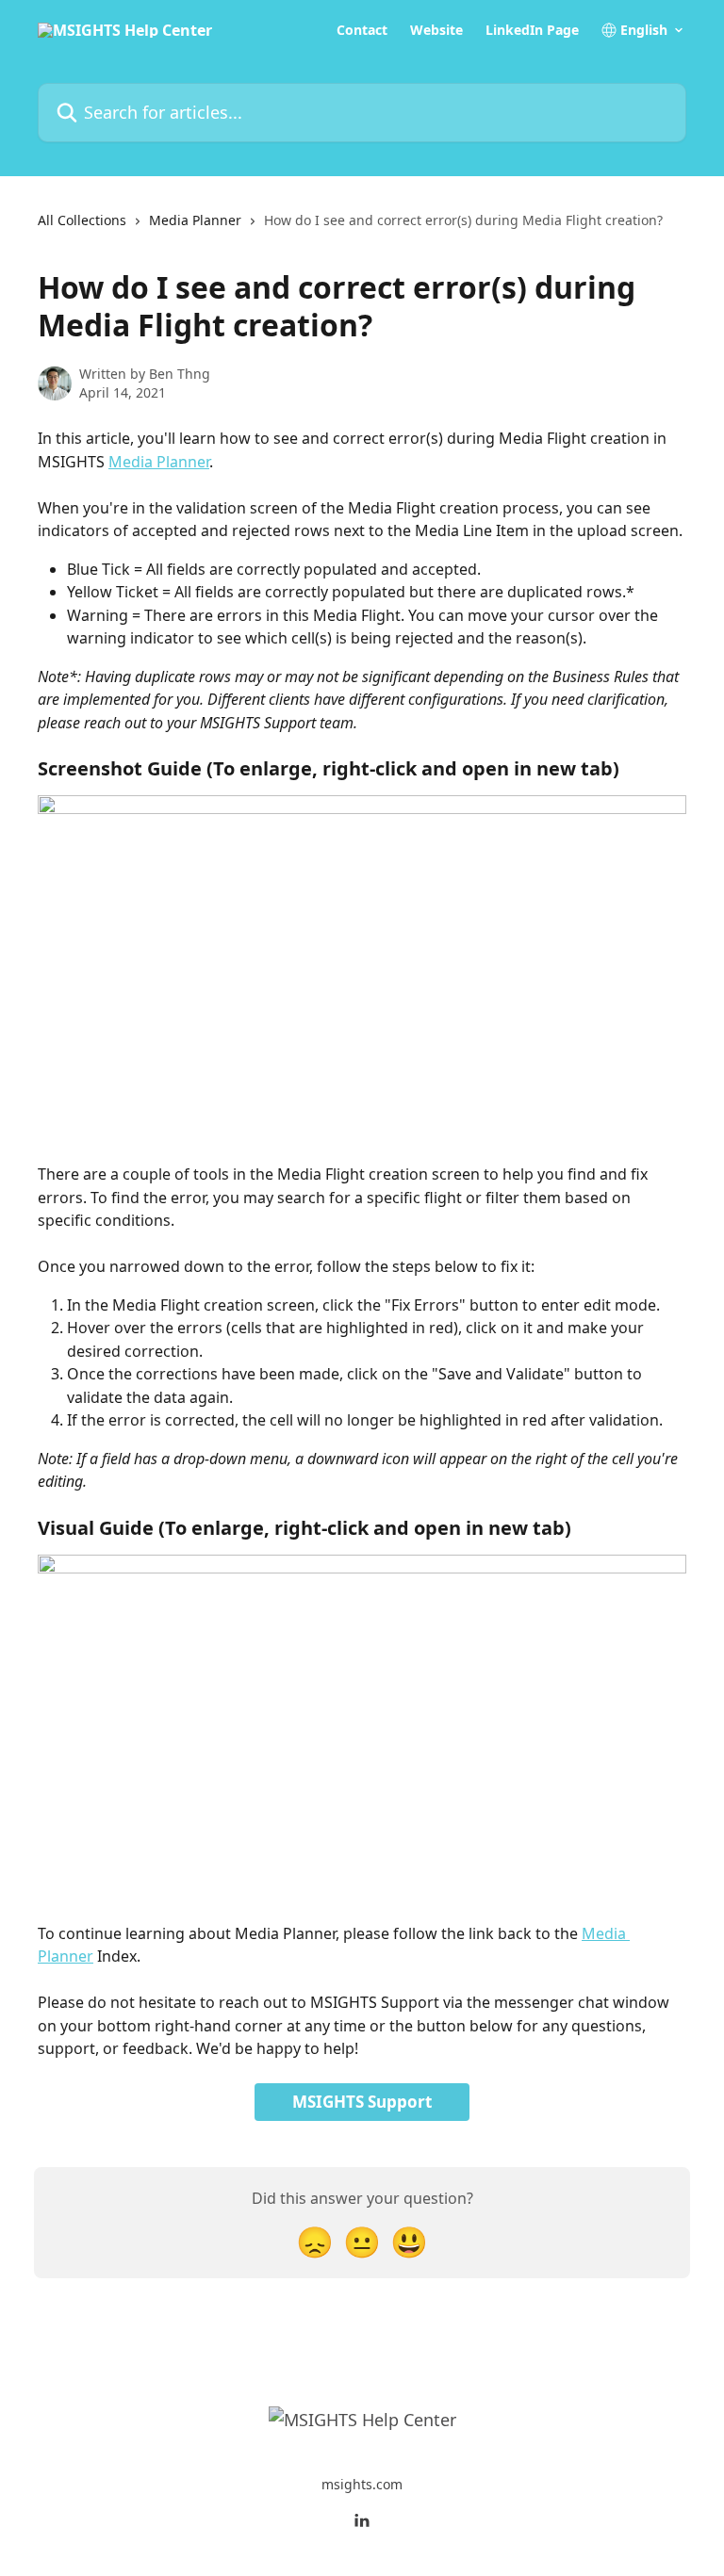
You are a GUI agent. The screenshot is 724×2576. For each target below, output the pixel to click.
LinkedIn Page (532, 30)
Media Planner (195, 220)
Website (436, 30)
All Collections (82, 220)
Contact (362, 30)
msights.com (362, 2484)
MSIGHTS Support (362, 2102)
